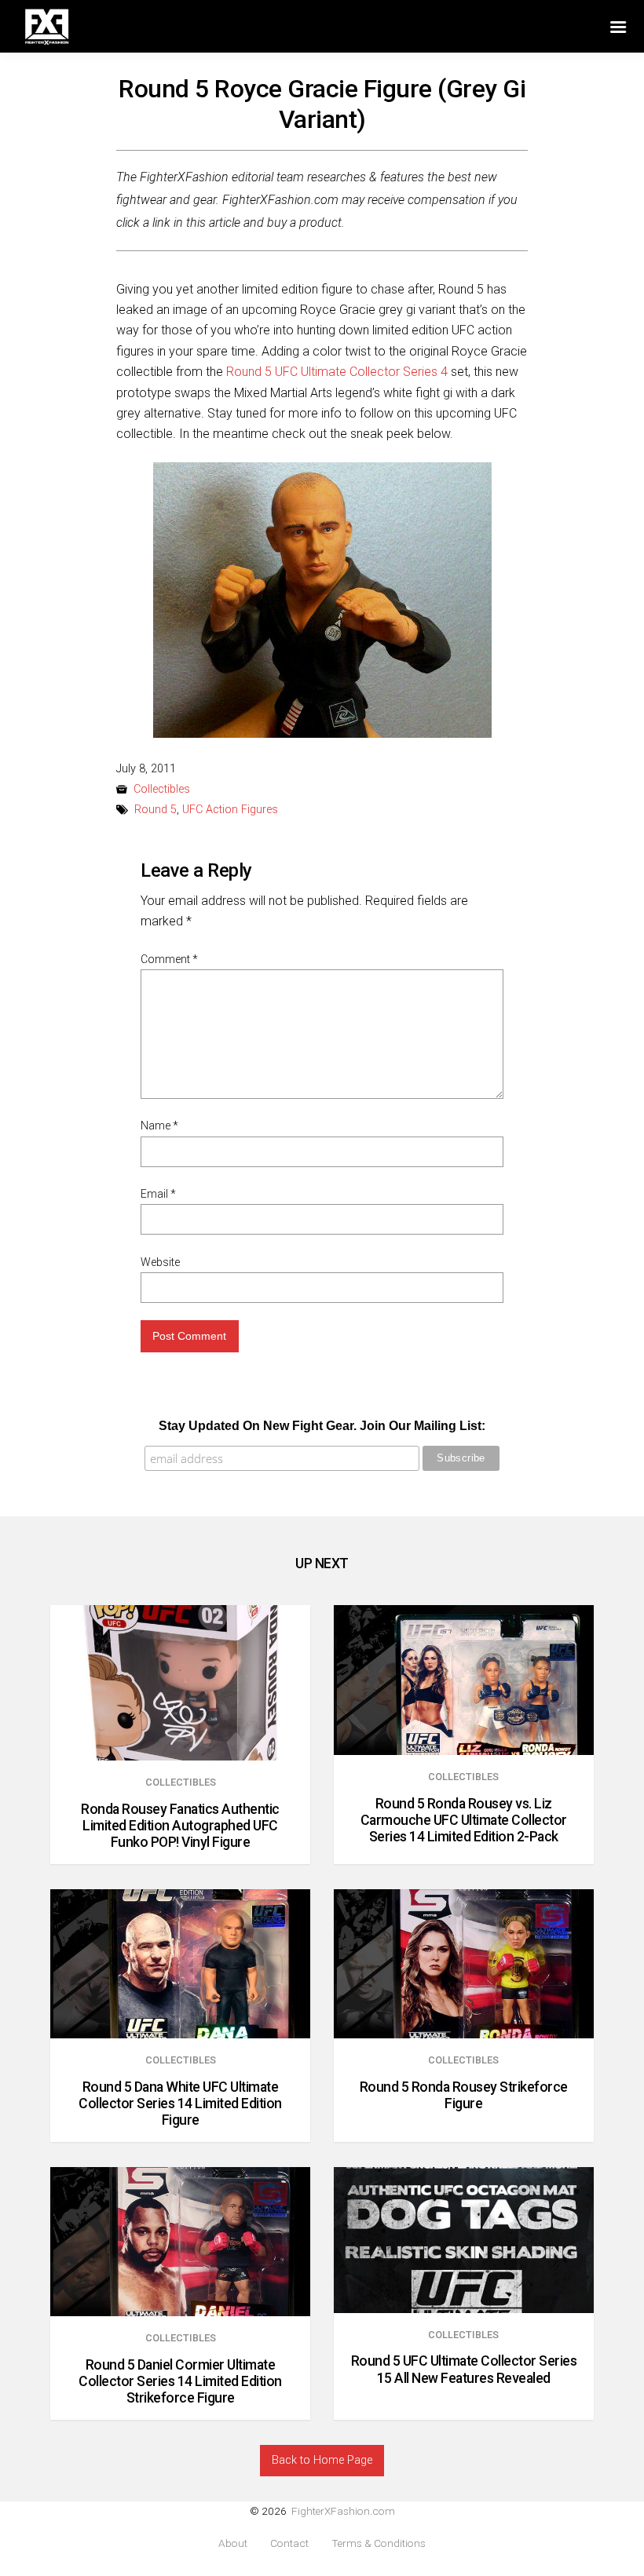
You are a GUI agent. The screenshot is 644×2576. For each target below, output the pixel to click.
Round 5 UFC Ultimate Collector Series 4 (337, 372)
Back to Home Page (322, 2460)
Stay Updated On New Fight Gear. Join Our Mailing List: (322, 1426)
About (233, 2543)
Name (159, 1126)
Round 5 (156, 810)
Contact (289, 2543)
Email (158, 1194)
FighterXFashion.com (343, 2511)
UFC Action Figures (230, 810)
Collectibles (162, 789)
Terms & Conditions (379, 2543)
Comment (169, 959)
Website (160, 1262)
